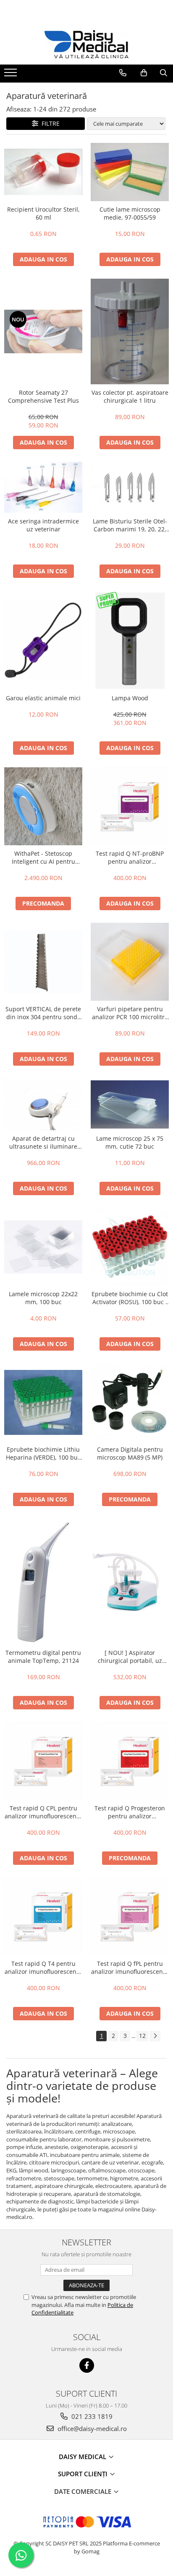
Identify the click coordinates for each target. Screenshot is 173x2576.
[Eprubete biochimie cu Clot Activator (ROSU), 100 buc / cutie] (130, 1247)
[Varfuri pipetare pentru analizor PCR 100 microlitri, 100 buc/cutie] (130, 962)
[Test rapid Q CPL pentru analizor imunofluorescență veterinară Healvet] (43, 1761)
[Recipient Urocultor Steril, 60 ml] (43, 172)
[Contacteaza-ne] (123, 73)
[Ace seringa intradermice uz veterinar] (43, 487)
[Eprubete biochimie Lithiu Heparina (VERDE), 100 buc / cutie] (43, 1402)
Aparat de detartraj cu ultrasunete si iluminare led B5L (43, 1142)
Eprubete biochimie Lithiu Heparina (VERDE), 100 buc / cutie (43, 1453)
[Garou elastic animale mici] (43, 640)
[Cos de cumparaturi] (144, 73)
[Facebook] (87, 2365)
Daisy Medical (83, 2457)
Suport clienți (84, 2474)
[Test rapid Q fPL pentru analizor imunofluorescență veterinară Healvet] (130, 1916)
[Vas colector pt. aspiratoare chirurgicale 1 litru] (130, 331)
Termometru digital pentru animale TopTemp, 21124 (43, 1657)
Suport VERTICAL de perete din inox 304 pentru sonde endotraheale (43, 1013)
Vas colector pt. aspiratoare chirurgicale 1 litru (130, 396)
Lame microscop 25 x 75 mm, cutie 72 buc (130, 1142)
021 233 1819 (91, 2416)
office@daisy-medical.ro (91, 2428)
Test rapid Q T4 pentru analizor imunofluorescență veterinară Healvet (43, 1968)
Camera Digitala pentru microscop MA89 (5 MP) (130, 1453)
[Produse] (12, 75)
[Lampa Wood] (130, 640)
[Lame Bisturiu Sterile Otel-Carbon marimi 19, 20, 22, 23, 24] (130, 487)
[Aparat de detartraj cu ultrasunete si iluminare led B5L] (43, 1104)
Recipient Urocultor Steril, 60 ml (43, 213)
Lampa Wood (130, 698)
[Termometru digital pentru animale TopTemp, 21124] (43, 1582)
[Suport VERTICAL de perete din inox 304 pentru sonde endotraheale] (43, 962)
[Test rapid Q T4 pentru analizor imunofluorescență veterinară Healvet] (43, 1916)
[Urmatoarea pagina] (155, 2036)
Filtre (49, 123)
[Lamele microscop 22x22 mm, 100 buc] (43, 1247)
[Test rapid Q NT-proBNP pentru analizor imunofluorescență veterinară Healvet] (130, 806)
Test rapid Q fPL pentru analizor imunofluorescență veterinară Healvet (130, 1968)
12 (142, 2036)
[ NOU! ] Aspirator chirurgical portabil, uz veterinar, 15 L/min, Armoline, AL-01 (130, 1657)
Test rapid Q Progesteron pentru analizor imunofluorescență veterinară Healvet (130, 1812)
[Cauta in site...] (164, 73)
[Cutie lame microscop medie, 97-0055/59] (130, 172)
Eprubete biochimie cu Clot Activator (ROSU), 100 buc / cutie (130, 1298)
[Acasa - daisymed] (86, 44)
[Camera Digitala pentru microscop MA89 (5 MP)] (130, 1402)
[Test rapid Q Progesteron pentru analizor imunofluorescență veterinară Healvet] (130, 1761)
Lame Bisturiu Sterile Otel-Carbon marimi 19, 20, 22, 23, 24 (130, 525)
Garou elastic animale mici (43, 698)
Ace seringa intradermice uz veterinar (43, 525)
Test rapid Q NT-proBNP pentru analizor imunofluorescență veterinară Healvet (130, 857)
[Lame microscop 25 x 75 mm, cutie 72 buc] (130, 1104)
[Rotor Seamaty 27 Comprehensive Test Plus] (43, 331)
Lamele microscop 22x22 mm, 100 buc (43, 1298)
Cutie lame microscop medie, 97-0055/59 (130, 213)
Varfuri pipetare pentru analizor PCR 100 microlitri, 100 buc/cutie (130, 1013)
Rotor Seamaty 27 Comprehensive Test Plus (43, 396)
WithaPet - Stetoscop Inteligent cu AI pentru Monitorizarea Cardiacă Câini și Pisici (43, 857)
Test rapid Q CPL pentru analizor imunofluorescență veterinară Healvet (43, 1812)
